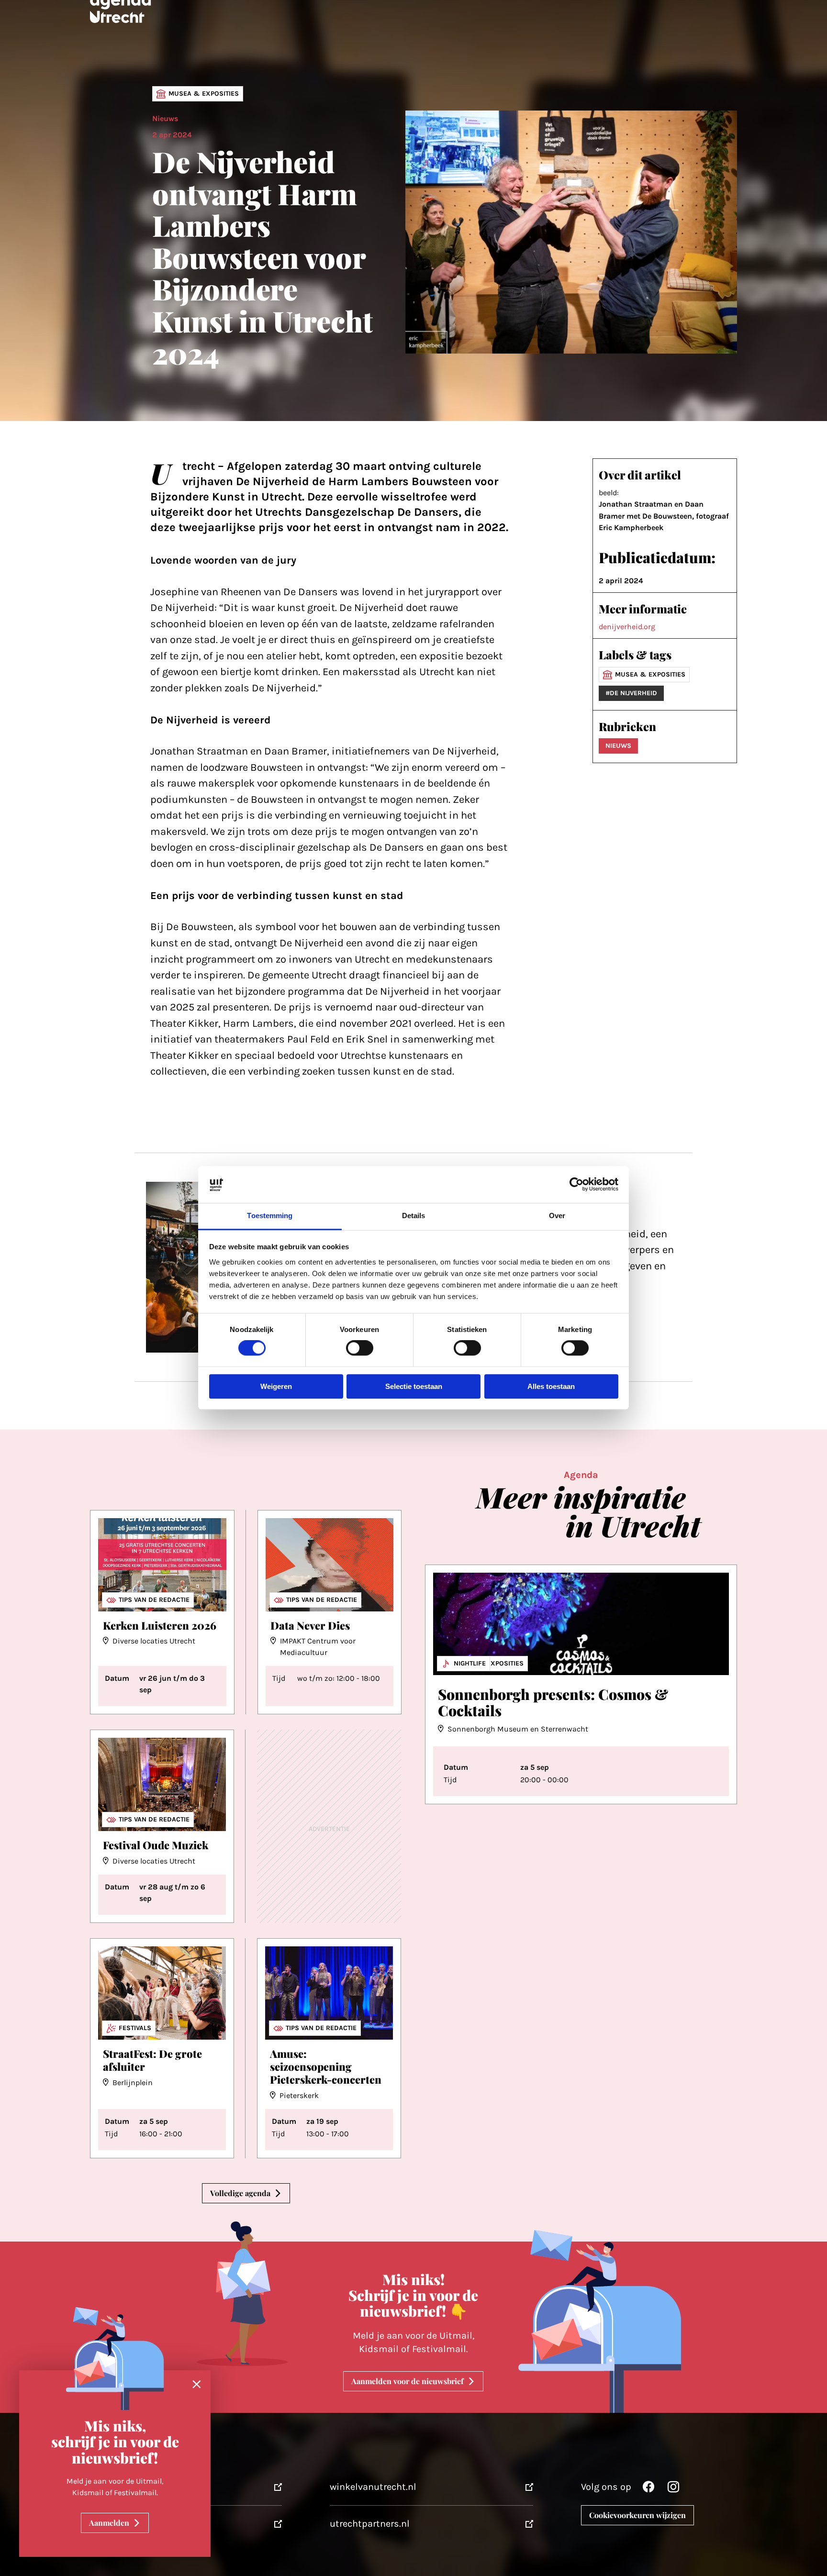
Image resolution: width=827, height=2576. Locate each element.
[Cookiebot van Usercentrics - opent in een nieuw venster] (576, 1185)
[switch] (360, 1348)
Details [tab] (414, 1216)
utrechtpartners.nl (370, 2524)
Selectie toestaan (414, 1386)
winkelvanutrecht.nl (373, 2487)
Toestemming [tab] (270, 1216)
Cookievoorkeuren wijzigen (637, 2515)
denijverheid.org (627, 627)
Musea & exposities (204, 94)
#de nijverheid (631, 693)
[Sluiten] (197, 2385)
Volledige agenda (240, 2193)
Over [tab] (557, 1216)
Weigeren (276, 1386)
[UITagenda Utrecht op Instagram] (673, 2489)
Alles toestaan (551, 1386)
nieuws (618, 746)
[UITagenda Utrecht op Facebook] (648, 2489)
